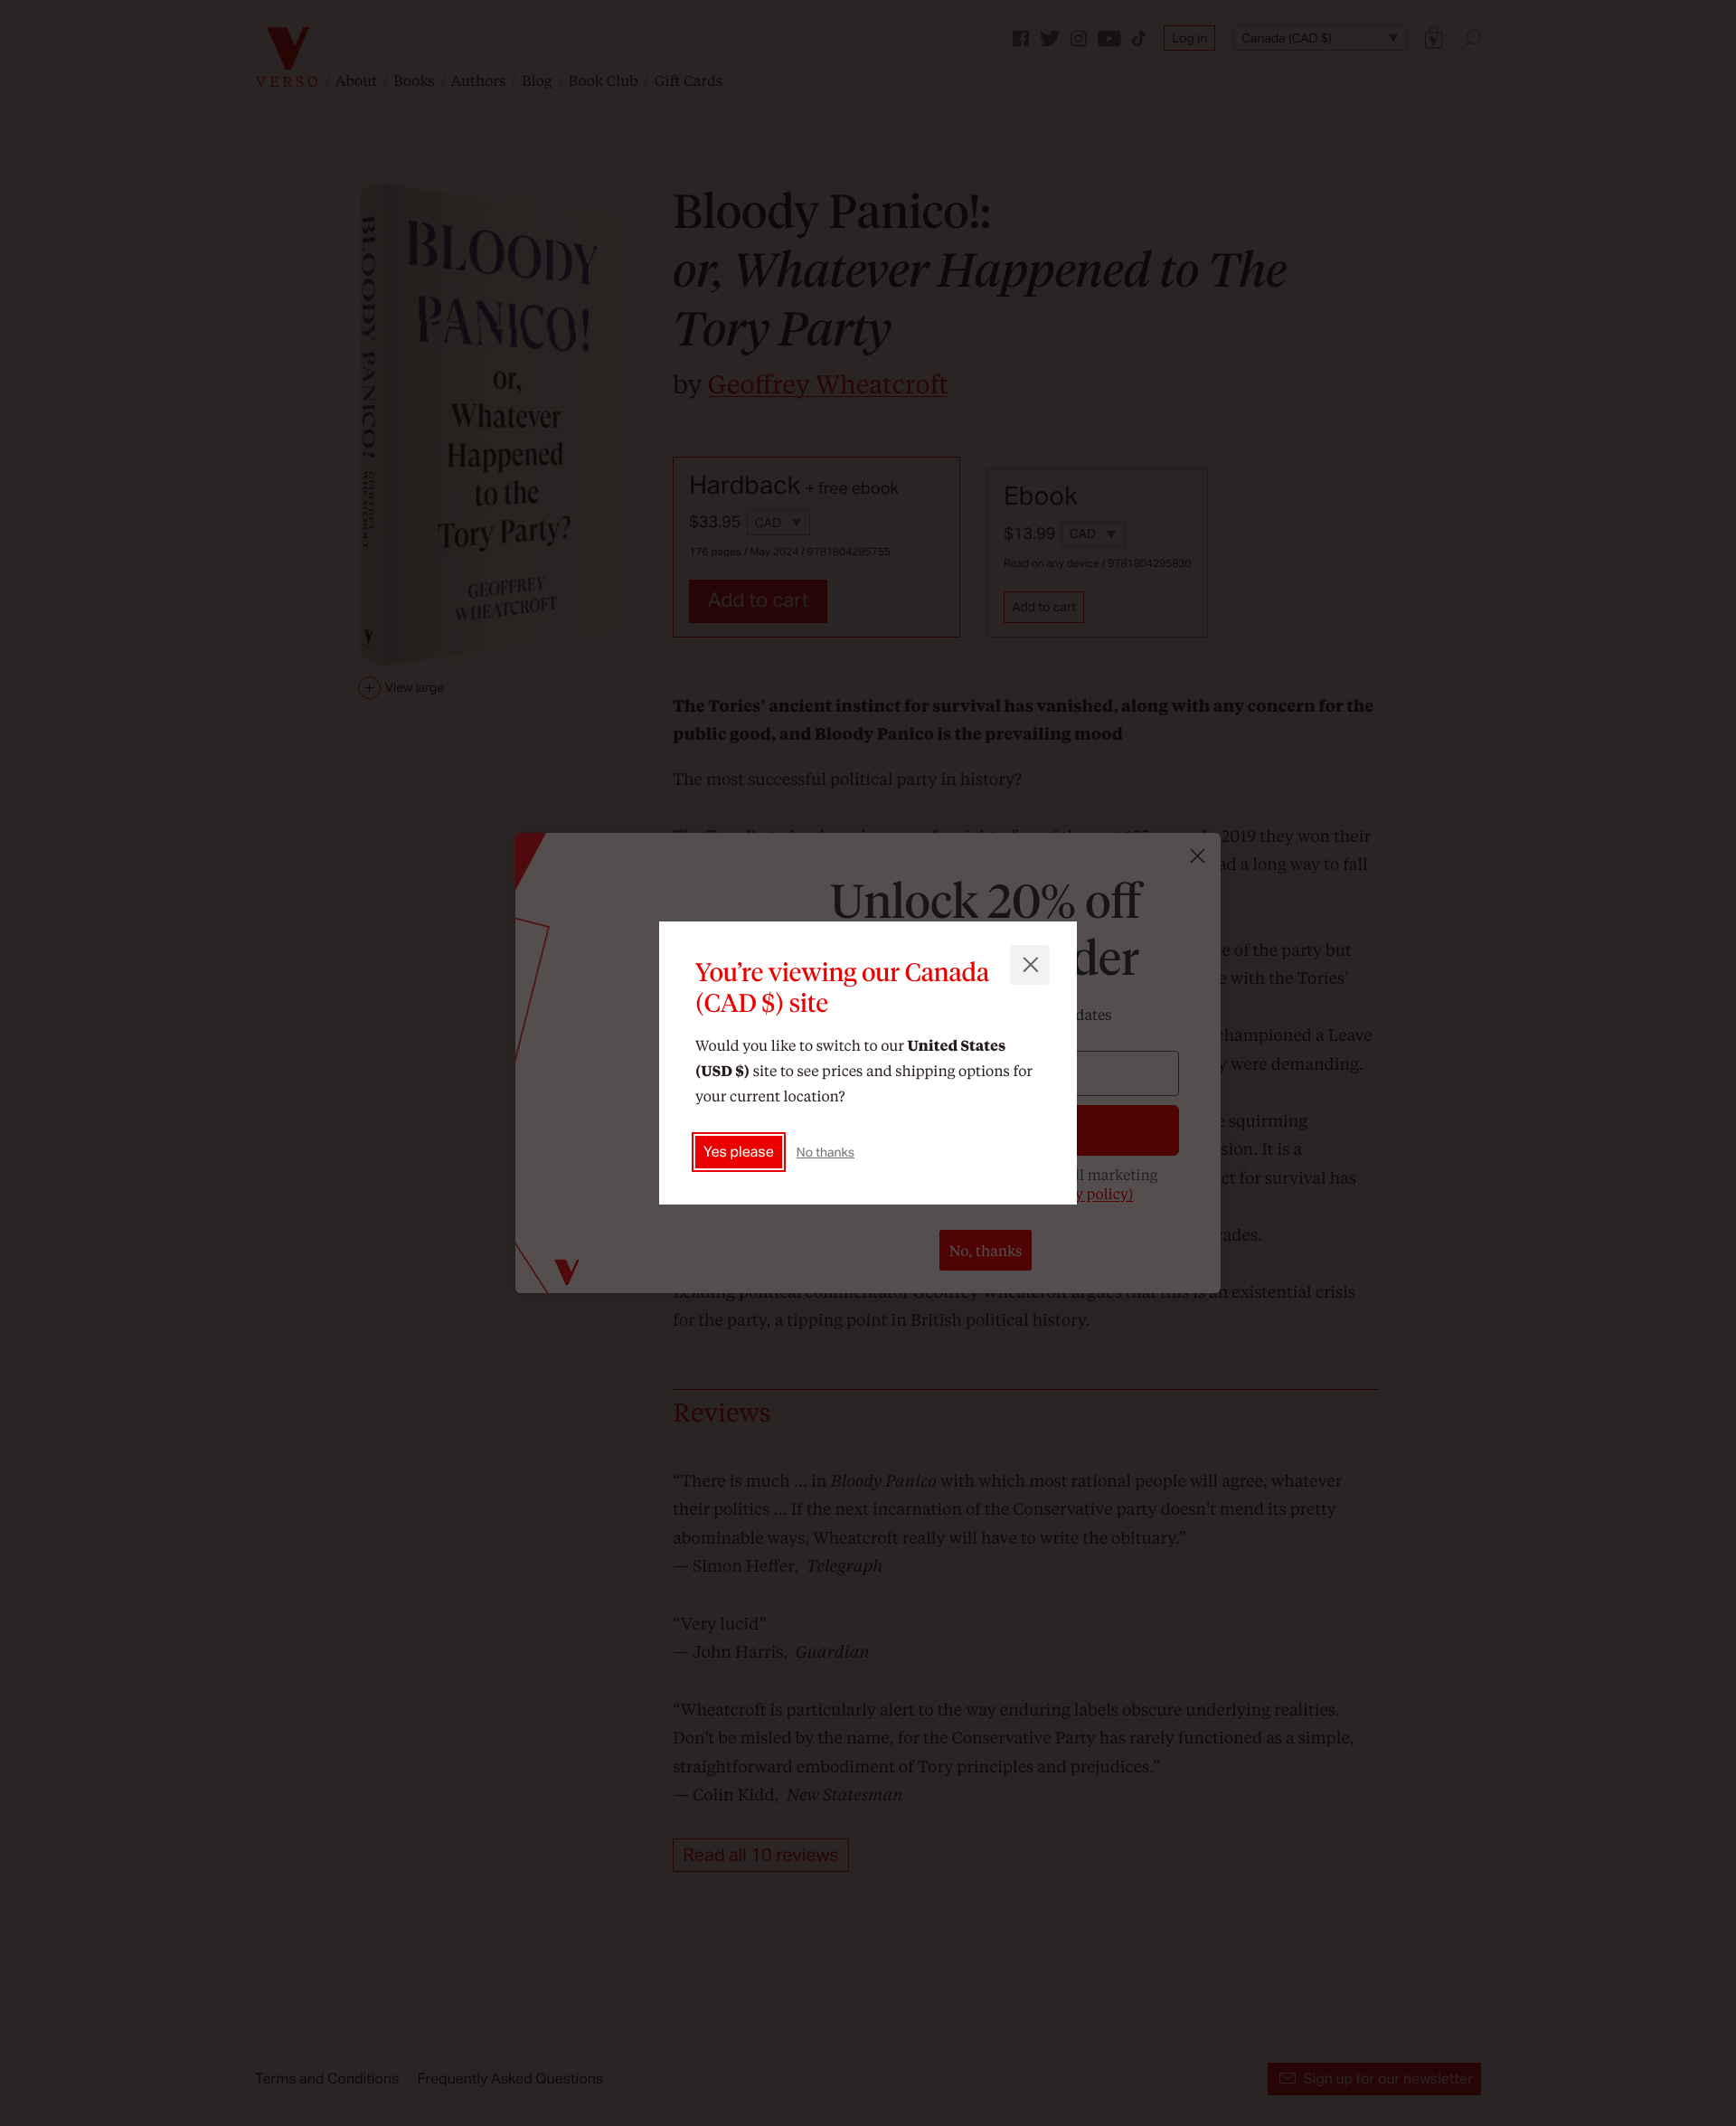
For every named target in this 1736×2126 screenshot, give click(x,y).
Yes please (739, 1152)
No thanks (826, 1152)
